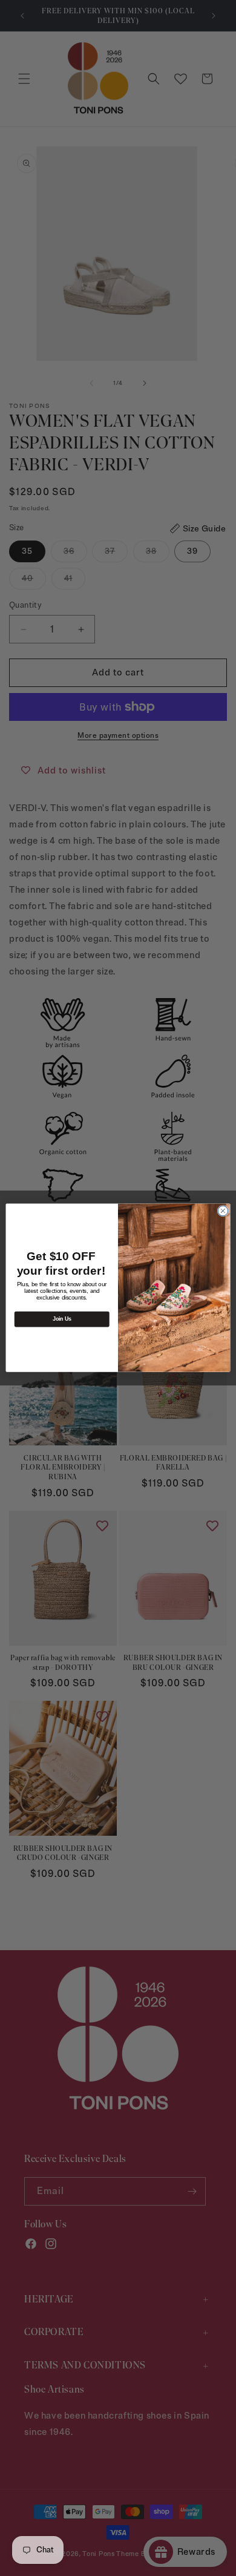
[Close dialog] (223, 1211)
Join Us (62, 1319)
